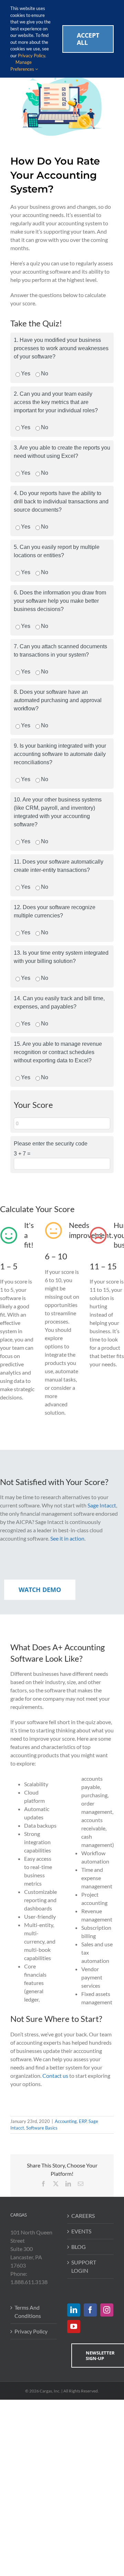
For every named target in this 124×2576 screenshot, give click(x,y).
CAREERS (83, 2216)
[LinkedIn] (74, 2310)
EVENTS (81, 2231)
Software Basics (42, 2128)
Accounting (66, 2121)
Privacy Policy (31, 2331)
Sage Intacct (102, 1505)
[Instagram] (107, 2310)
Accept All (88, 39)
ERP (83, 2121)
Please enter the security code (51, 1144)
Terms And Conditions (28, 2312)
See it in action (67, 1538)
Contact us (55, 2076)
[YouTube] (74, 2327)
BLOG (79, 2247)
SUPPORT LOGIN (84, 2266)
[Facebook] (90, 2310)
